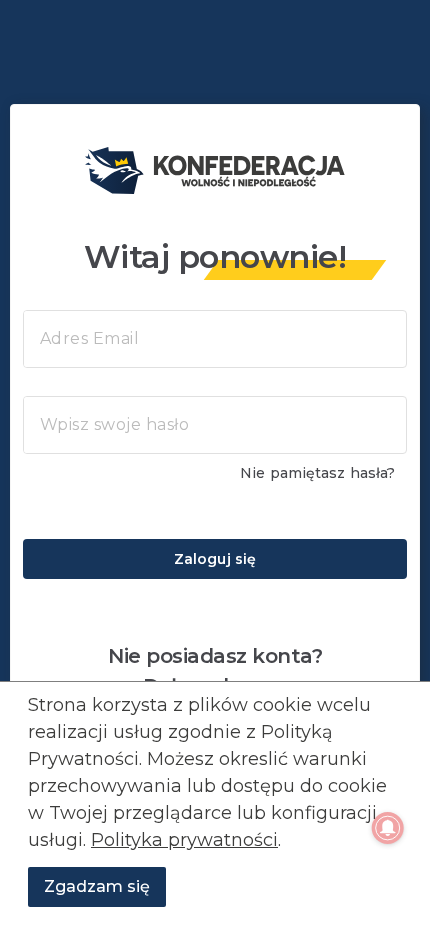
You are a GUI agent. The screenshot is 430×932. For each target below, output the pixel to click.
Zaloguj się (215, 559)
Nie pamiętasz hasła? (317, 473)
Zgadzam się (97, 886)
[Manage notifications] (388, 828)
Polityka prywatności (184, 840)
